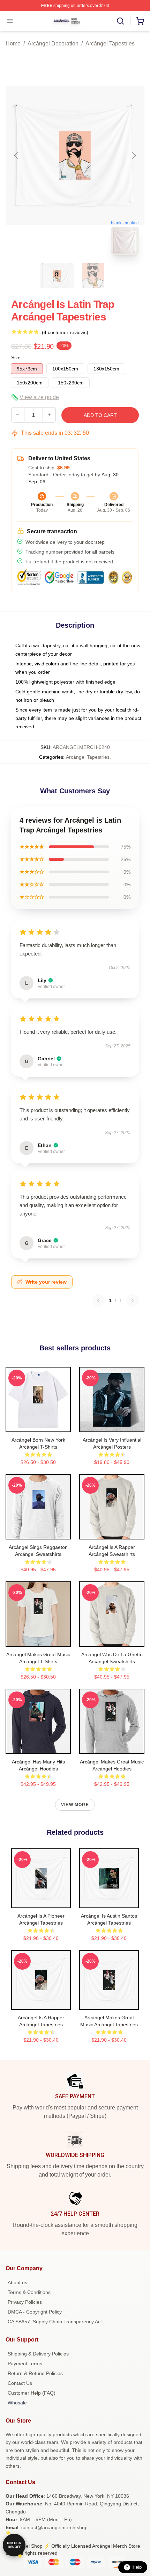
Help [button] (137, 2567)
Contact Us (20, 2383)
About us (17, 2282)
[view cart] (140, 21)
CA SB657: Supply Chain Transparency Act (55, 2322)
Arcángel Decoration (53, 44)
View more (75, 1805)
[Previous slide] (16, 156)
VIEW (38, 1425)
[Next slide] (134, 156)
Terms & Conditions (29, 2292)
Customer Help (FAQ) (32, 2393)
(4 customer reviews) (65, 332)
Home (13, 44)
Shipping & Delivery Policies (38, 2354)
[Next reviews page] (133, 1300)
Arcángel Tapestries (110, 44)
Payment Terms (25, 2364)
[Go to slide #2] (93, 276)
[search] (120, 21)
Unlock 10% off (14, 2545)
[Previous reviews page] (98, 1300)
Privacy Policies (25, 2302)
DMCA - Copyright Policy (35, 2312)
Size (16, 358)
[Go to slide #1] (57, 276)
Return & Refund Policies (35, 2373)
